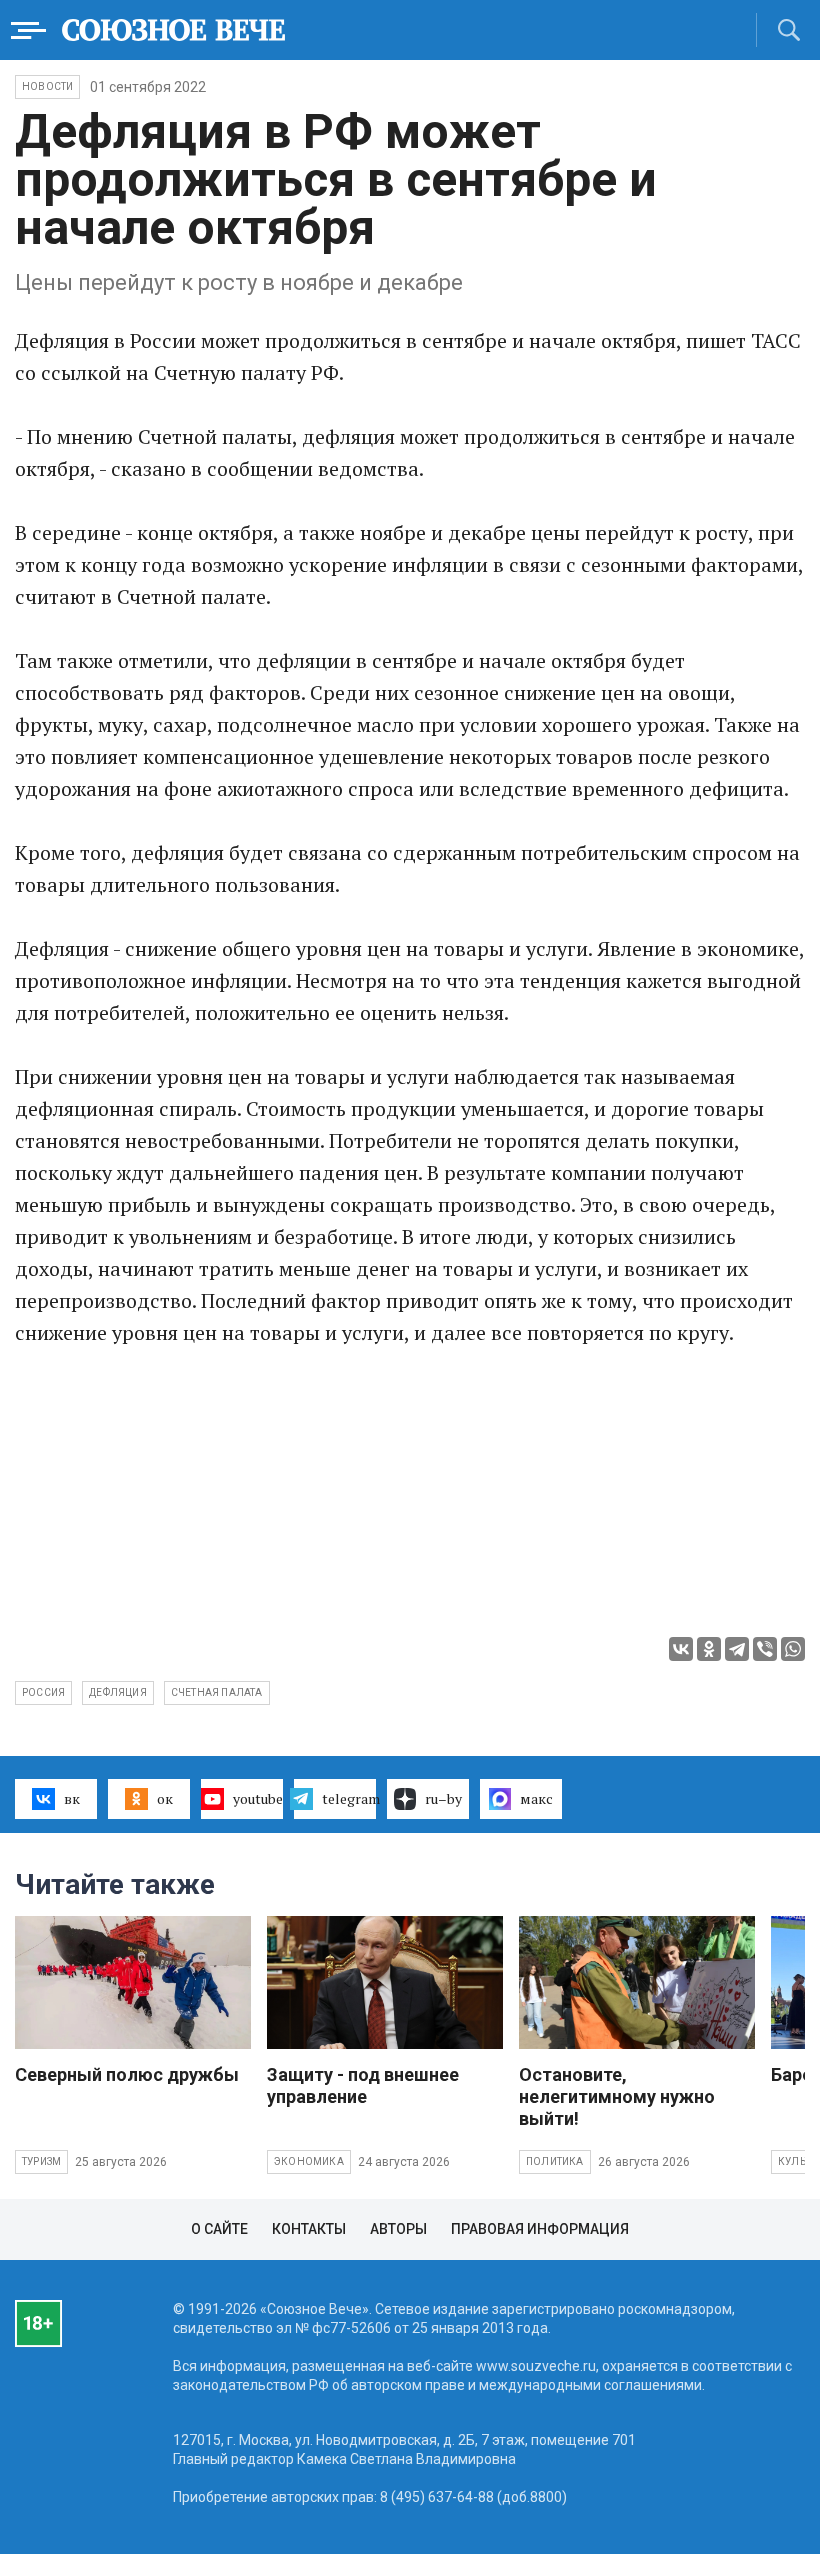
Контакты (309, 2229)
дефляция (118, 1692)
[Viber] (765, 1649)
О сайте (219, 2229)
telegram (349, 1798)
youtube (258, 1798)
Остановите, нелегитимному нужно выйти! (617, 2096)
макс (536, 1798)
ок (165, 1798)
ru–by (443, 1798)
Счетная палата (217, 1692)
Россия (43, 1692)
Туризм (41, 2161)
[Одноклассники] (709, 1649)
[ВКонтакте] (681, 1649)
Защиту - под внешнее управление (363, 2085)
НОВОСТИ (47, 86)
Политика (555, 2161)
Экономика (309, 2161)
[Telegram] (737, 1649)
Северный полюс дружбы (127, 2074)
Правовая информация (540, 2229)
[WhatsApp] (793, 1649)
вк (72, 1798)
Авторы (398, 2229)
